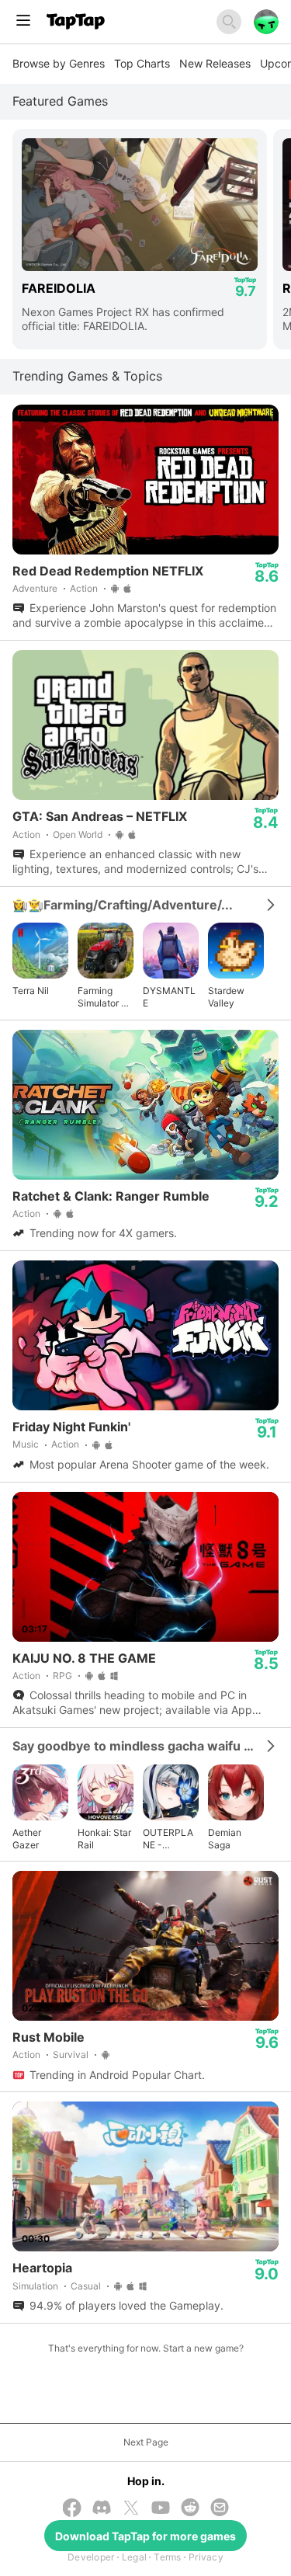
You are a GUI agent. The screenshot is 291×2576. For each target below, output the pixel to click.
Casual (86, 2286)
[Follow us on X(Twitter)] (131, 2509)
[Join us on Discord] (102, 2509)
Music (26, 1444)
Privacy (206, 2557)
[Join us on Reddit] (190, 2509)
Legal (134, 2557)
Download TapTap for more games (145, 2536)
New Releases (215, 63)
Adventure (35, 588)
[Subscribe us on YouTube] (161, 2509)
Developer (91, 2557)
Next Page (146, 2442)
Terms (167, 2557)
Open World (78, 834)
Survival (71, 2055)
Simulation (35, 2286)
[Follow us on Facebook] (72, 2509)
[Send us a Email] (220, 2509)
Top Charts (142, 63)
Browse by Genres (59, 63)
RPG (62, 1676)
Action (84, 588)
